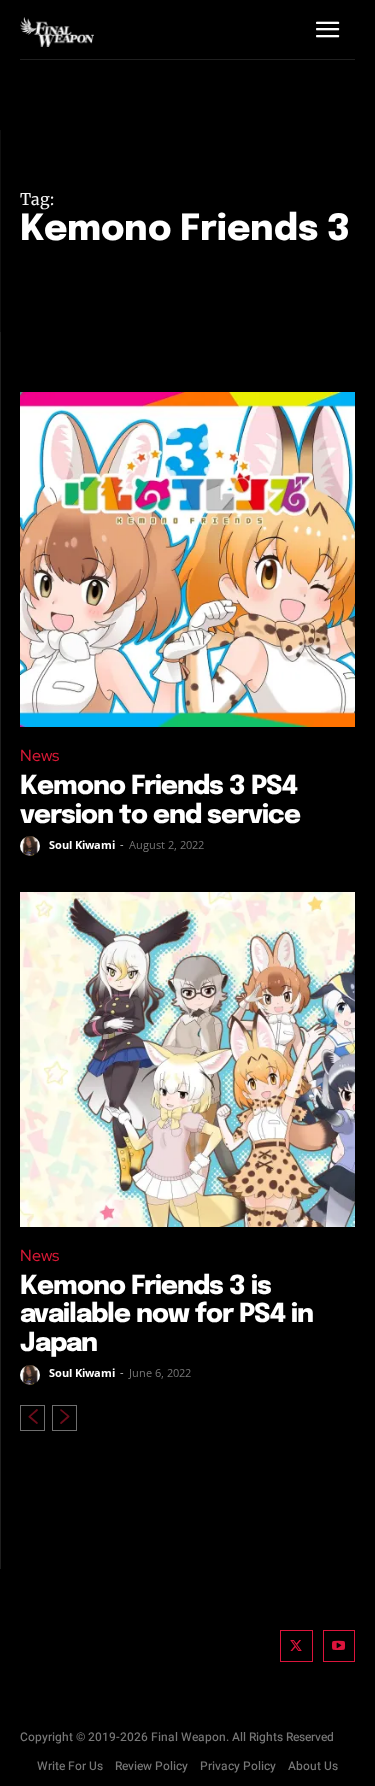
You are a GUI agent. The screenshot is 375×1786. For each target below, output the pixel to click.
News (39, 755)
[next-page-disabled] (64, 1418)
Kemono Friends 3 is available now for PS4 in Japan (166, 1315)
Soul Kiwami (82, 844)
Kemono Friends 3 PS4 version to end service (160, 801)
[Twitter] (296, 1646)
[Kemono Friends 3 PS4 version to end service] (187, 559)
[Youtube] (339, 1646)
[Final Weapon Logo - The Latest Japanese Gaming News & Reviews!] (57, 32)
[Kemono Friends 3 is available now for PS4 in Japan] (187, 1059)
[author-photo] (33, 846)
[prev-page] (32, 1418)
